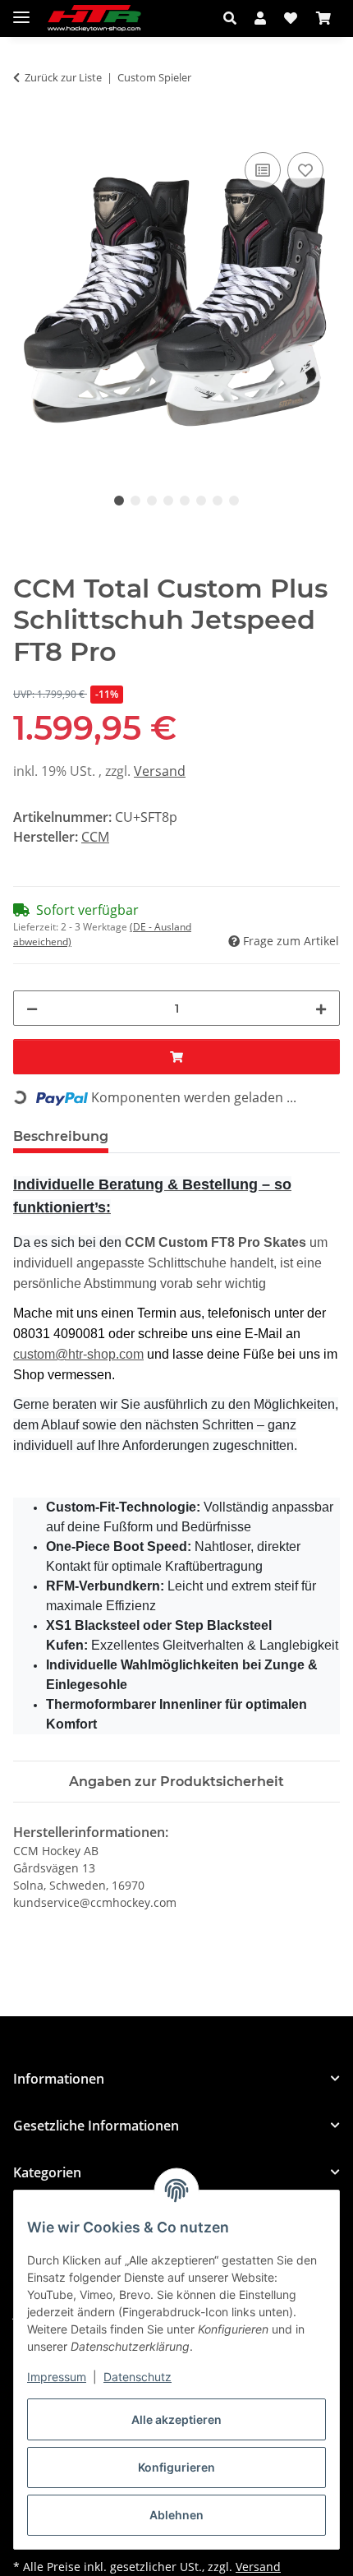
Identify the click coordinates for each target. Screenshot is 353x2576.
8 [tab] (234, 501)
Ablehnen (176, 2515)
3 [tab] (152, 501)
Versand (160, 771)
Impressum (57, 2377)
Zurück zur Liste (63, 77)
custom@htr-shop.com (78, 1354)
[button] (234, 18)
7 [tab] (218, 501)
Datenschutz (138, 2377)
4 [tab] (168, 501)
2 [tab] (135, 501)
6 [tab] (201, 501)
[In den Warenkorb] (26, 130)
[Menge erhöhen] (321, 1008)
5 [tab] (185, 501)
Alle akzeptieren (176, 2419)
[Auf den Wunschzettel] (305, 170)
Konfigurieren (176, 2467)
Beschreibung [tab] (61, 1136)
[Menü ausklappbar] (21, 10)
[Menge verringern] (32, 1008)
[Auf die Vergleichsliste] (263, 170)
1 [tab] (119, 501)
